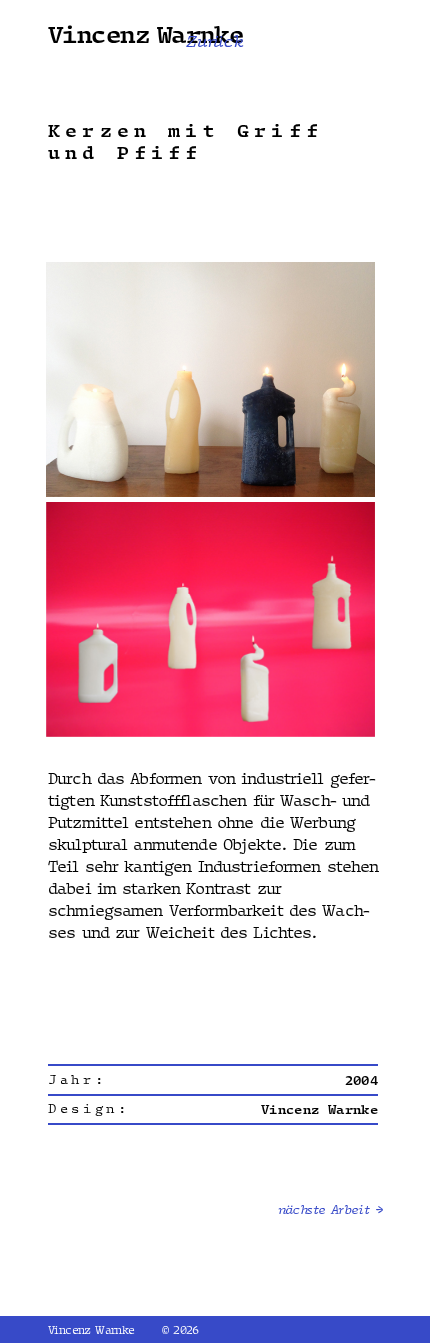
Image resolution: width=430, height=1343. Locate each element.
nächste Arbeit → (330, 1210)
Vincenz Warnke (145, 33)
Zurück (214, 42)
